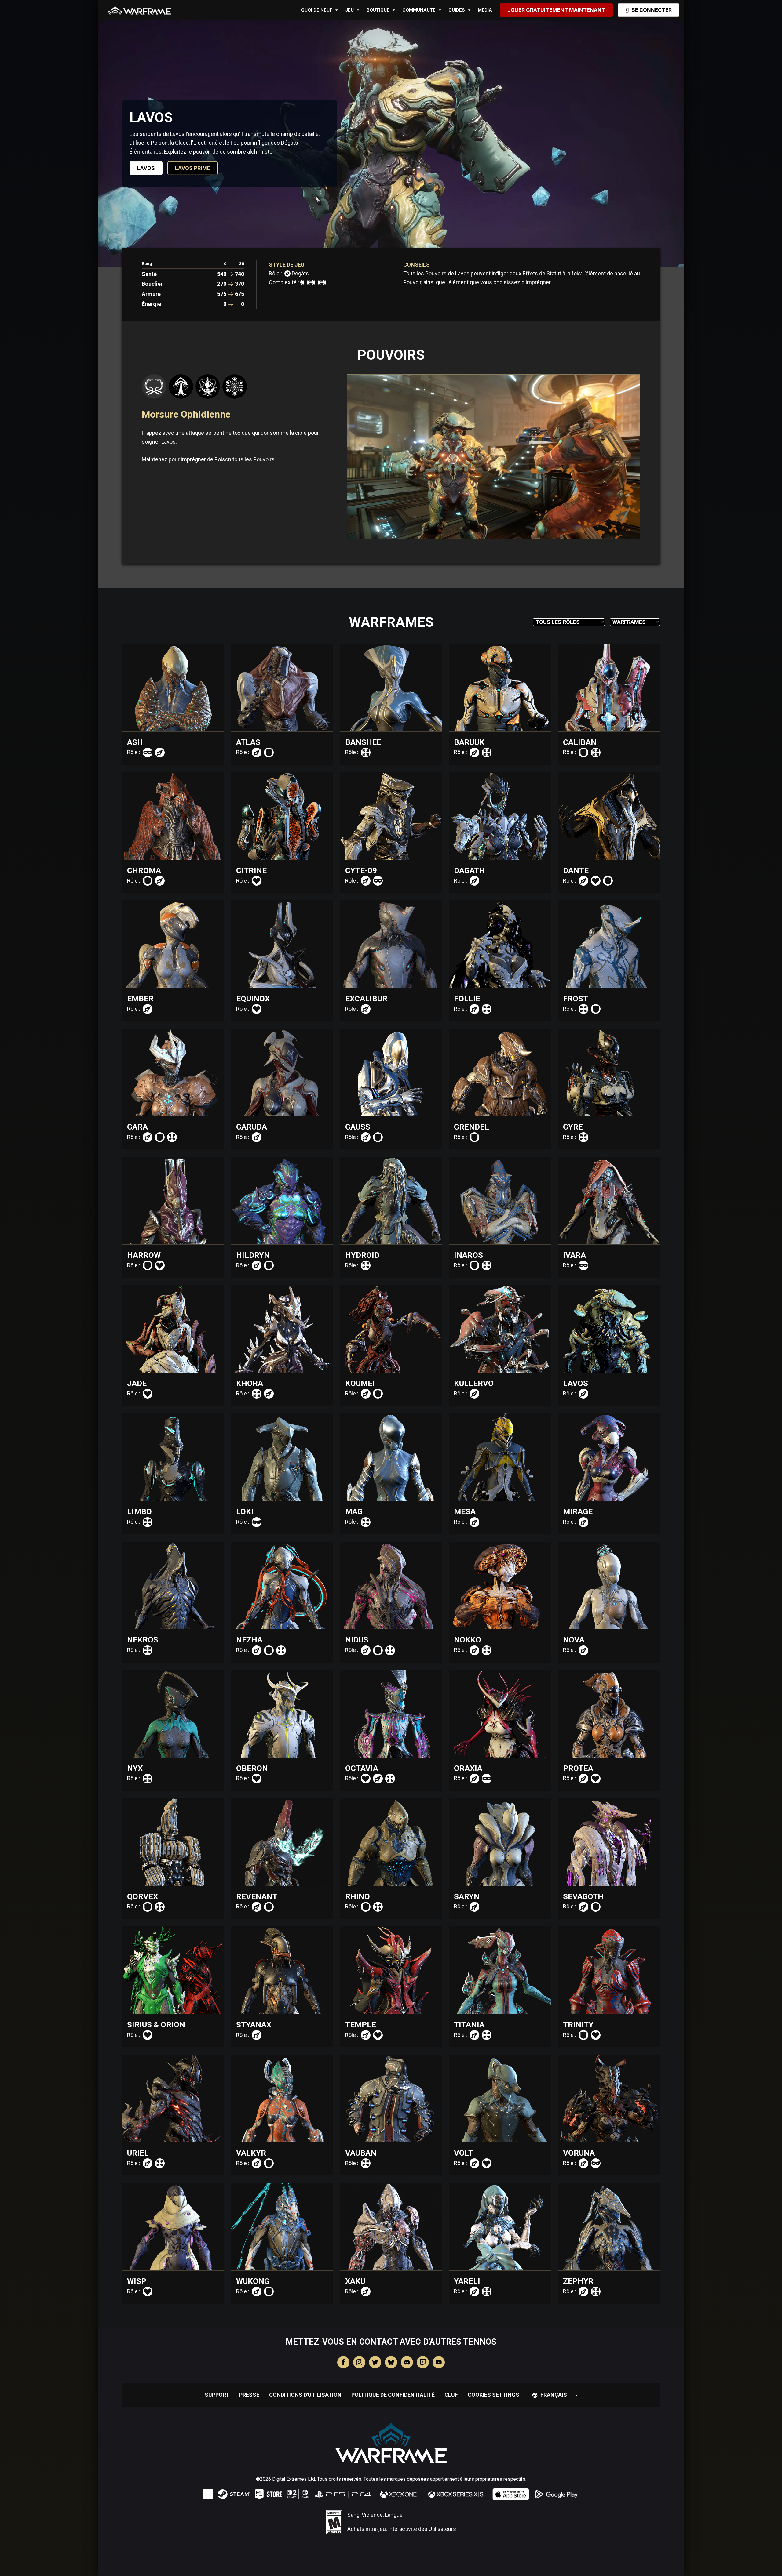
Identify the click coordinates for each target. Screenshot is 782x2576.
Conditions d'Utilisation (305, 2395)
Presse (249, 2395)
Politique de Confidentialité (393, 2395)
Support (217, 2395)
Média (485, 10)
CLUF (451, 2395)
